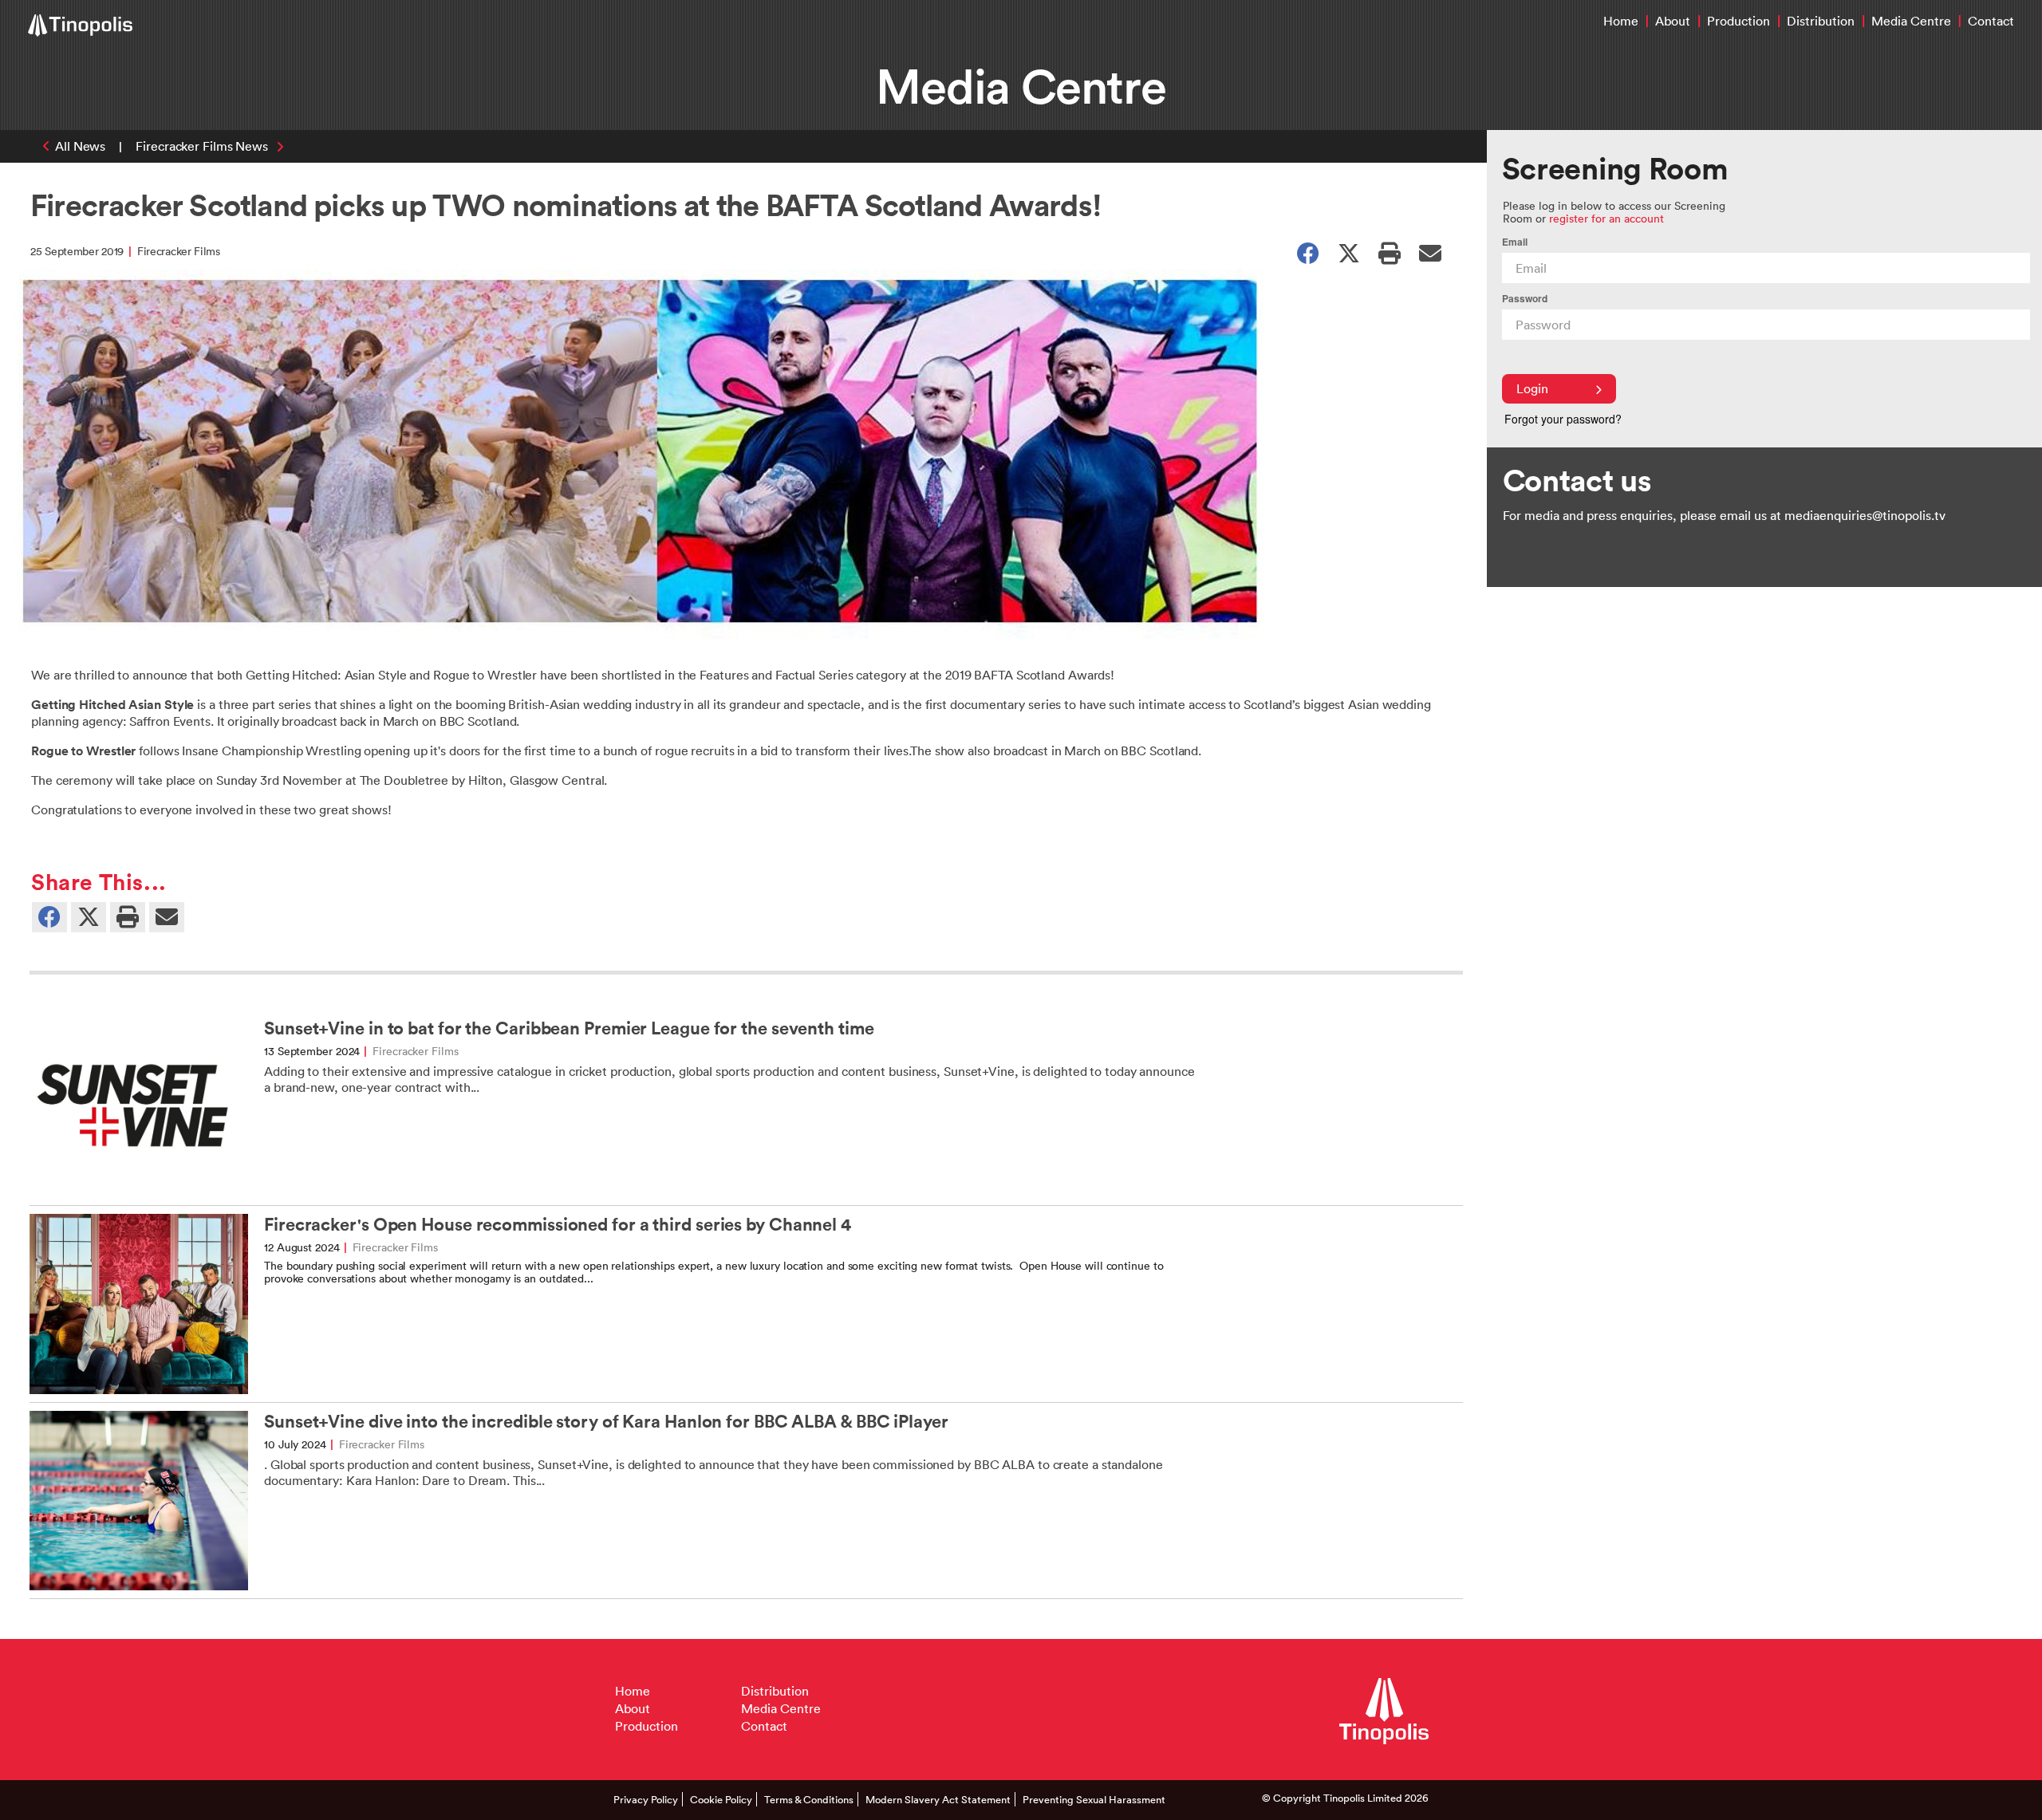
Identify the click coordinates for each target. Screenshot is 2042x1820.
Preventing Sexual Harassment (1094, 1799)
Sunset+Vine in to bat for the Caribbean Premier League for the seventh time (569, 1028)
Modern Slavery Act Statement (938, 1799)
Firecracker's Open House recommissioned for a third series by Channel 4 (558, 1225)
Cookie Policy (721, 1799)
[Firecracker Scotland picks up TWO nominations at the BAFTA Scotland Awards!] (1430, 252)
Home (1621, 21)
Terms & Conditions (809, 1799)
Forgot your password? (1563, 419)
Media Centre (1911, 21)
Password (1525, 299)
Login (1532, 388)
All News (80, 146)
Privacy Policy (646, 1799)
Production (1738, 21)
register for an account (1606, 218)
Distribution (1821, 21)
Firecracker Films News (202, 146)
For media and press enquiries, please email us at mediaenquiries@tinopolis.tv (1724, 515)
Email (1515, 242)
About (1673, 21)
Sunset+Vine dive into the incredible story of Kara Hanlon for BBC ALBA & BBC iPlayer (606, 1422)
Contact (1991, 21)
